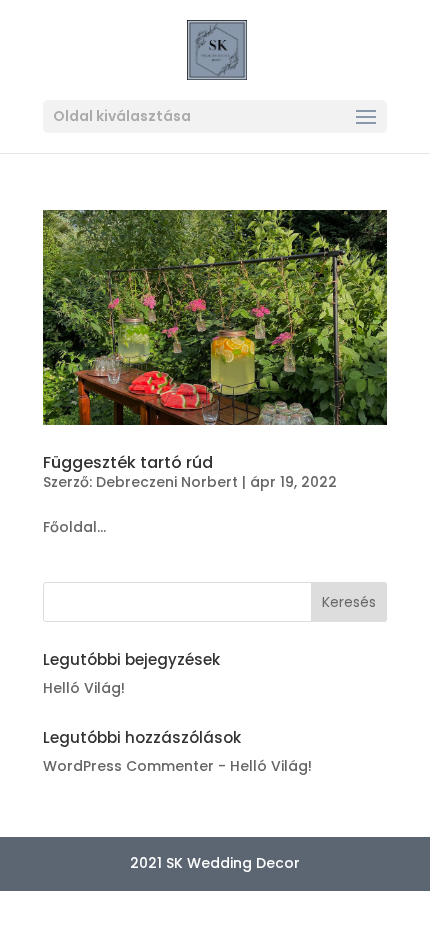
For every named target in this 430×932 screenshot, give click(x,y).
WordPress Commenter (128, 766)
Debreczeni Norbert (167, 482)
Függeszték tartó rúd (128, 462)
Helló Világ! (84, 688)
